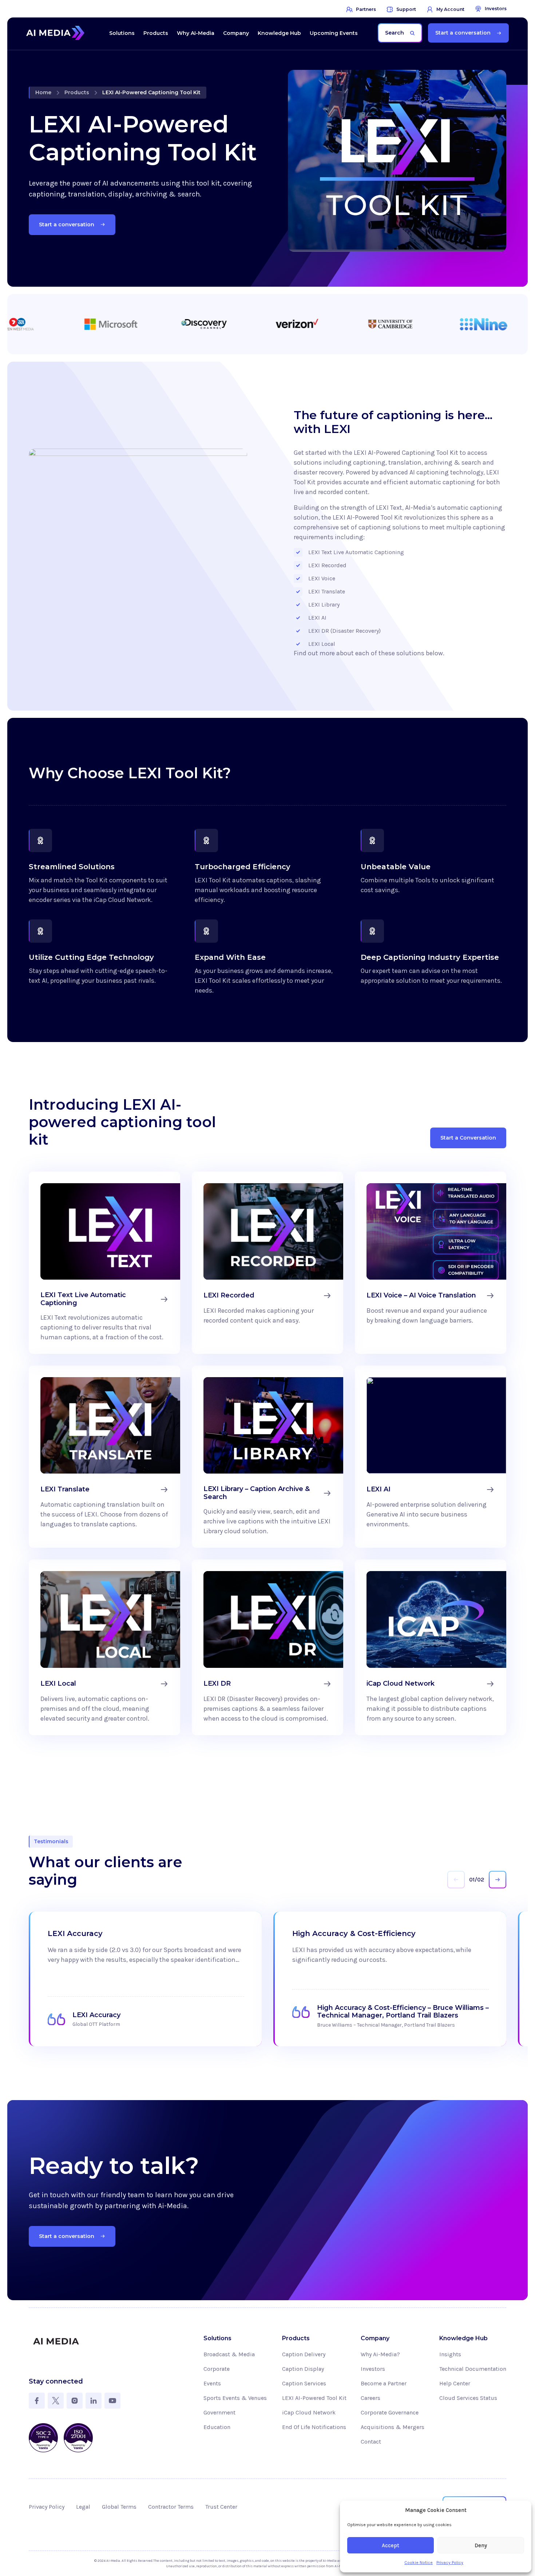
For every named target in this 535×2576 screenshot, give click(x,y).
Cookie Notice (419, 2563)
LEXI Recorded (327, 565)
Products (77, 92)
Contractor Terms (171, 2507)
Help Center (455, 2383)
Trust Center (221, 2507)
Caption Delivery (304, 2354)
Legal (83, 2507)
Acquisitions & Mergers (393, 2427)
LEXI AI (317, 618)
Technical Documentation (473, 2369)
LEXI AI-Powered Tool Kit (314, 2398)
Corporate (217, 2369)
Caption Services (304, 2383)
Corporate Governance (390, 2412)
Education (217, 2427)
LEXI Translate (327, 591)
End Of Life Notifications (314, 2427)
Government (219, 2412)
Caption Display (303, 2369)
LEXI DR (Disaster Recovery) (344, 631)
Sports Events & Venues (235, 2398)
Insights (450, 2354)
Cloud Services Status (468, 2398)
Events (212, 2383)
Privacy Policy (450, 2563)
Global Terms (119, 2507)
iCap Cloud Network (309, 2412)
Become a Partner (384, 2383)
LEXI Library (324, 605)
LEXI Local (322, 644)
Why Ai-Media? (380, 2354)
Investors (373, 2369)
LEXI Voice (322, 578)
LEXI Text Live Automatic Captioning (356, 552)
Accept (391, 2545)
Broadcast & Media (229, 2354)
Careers (370, 2398)
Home (43, 92)
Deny (481, 2545)
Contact (371, 2442)
